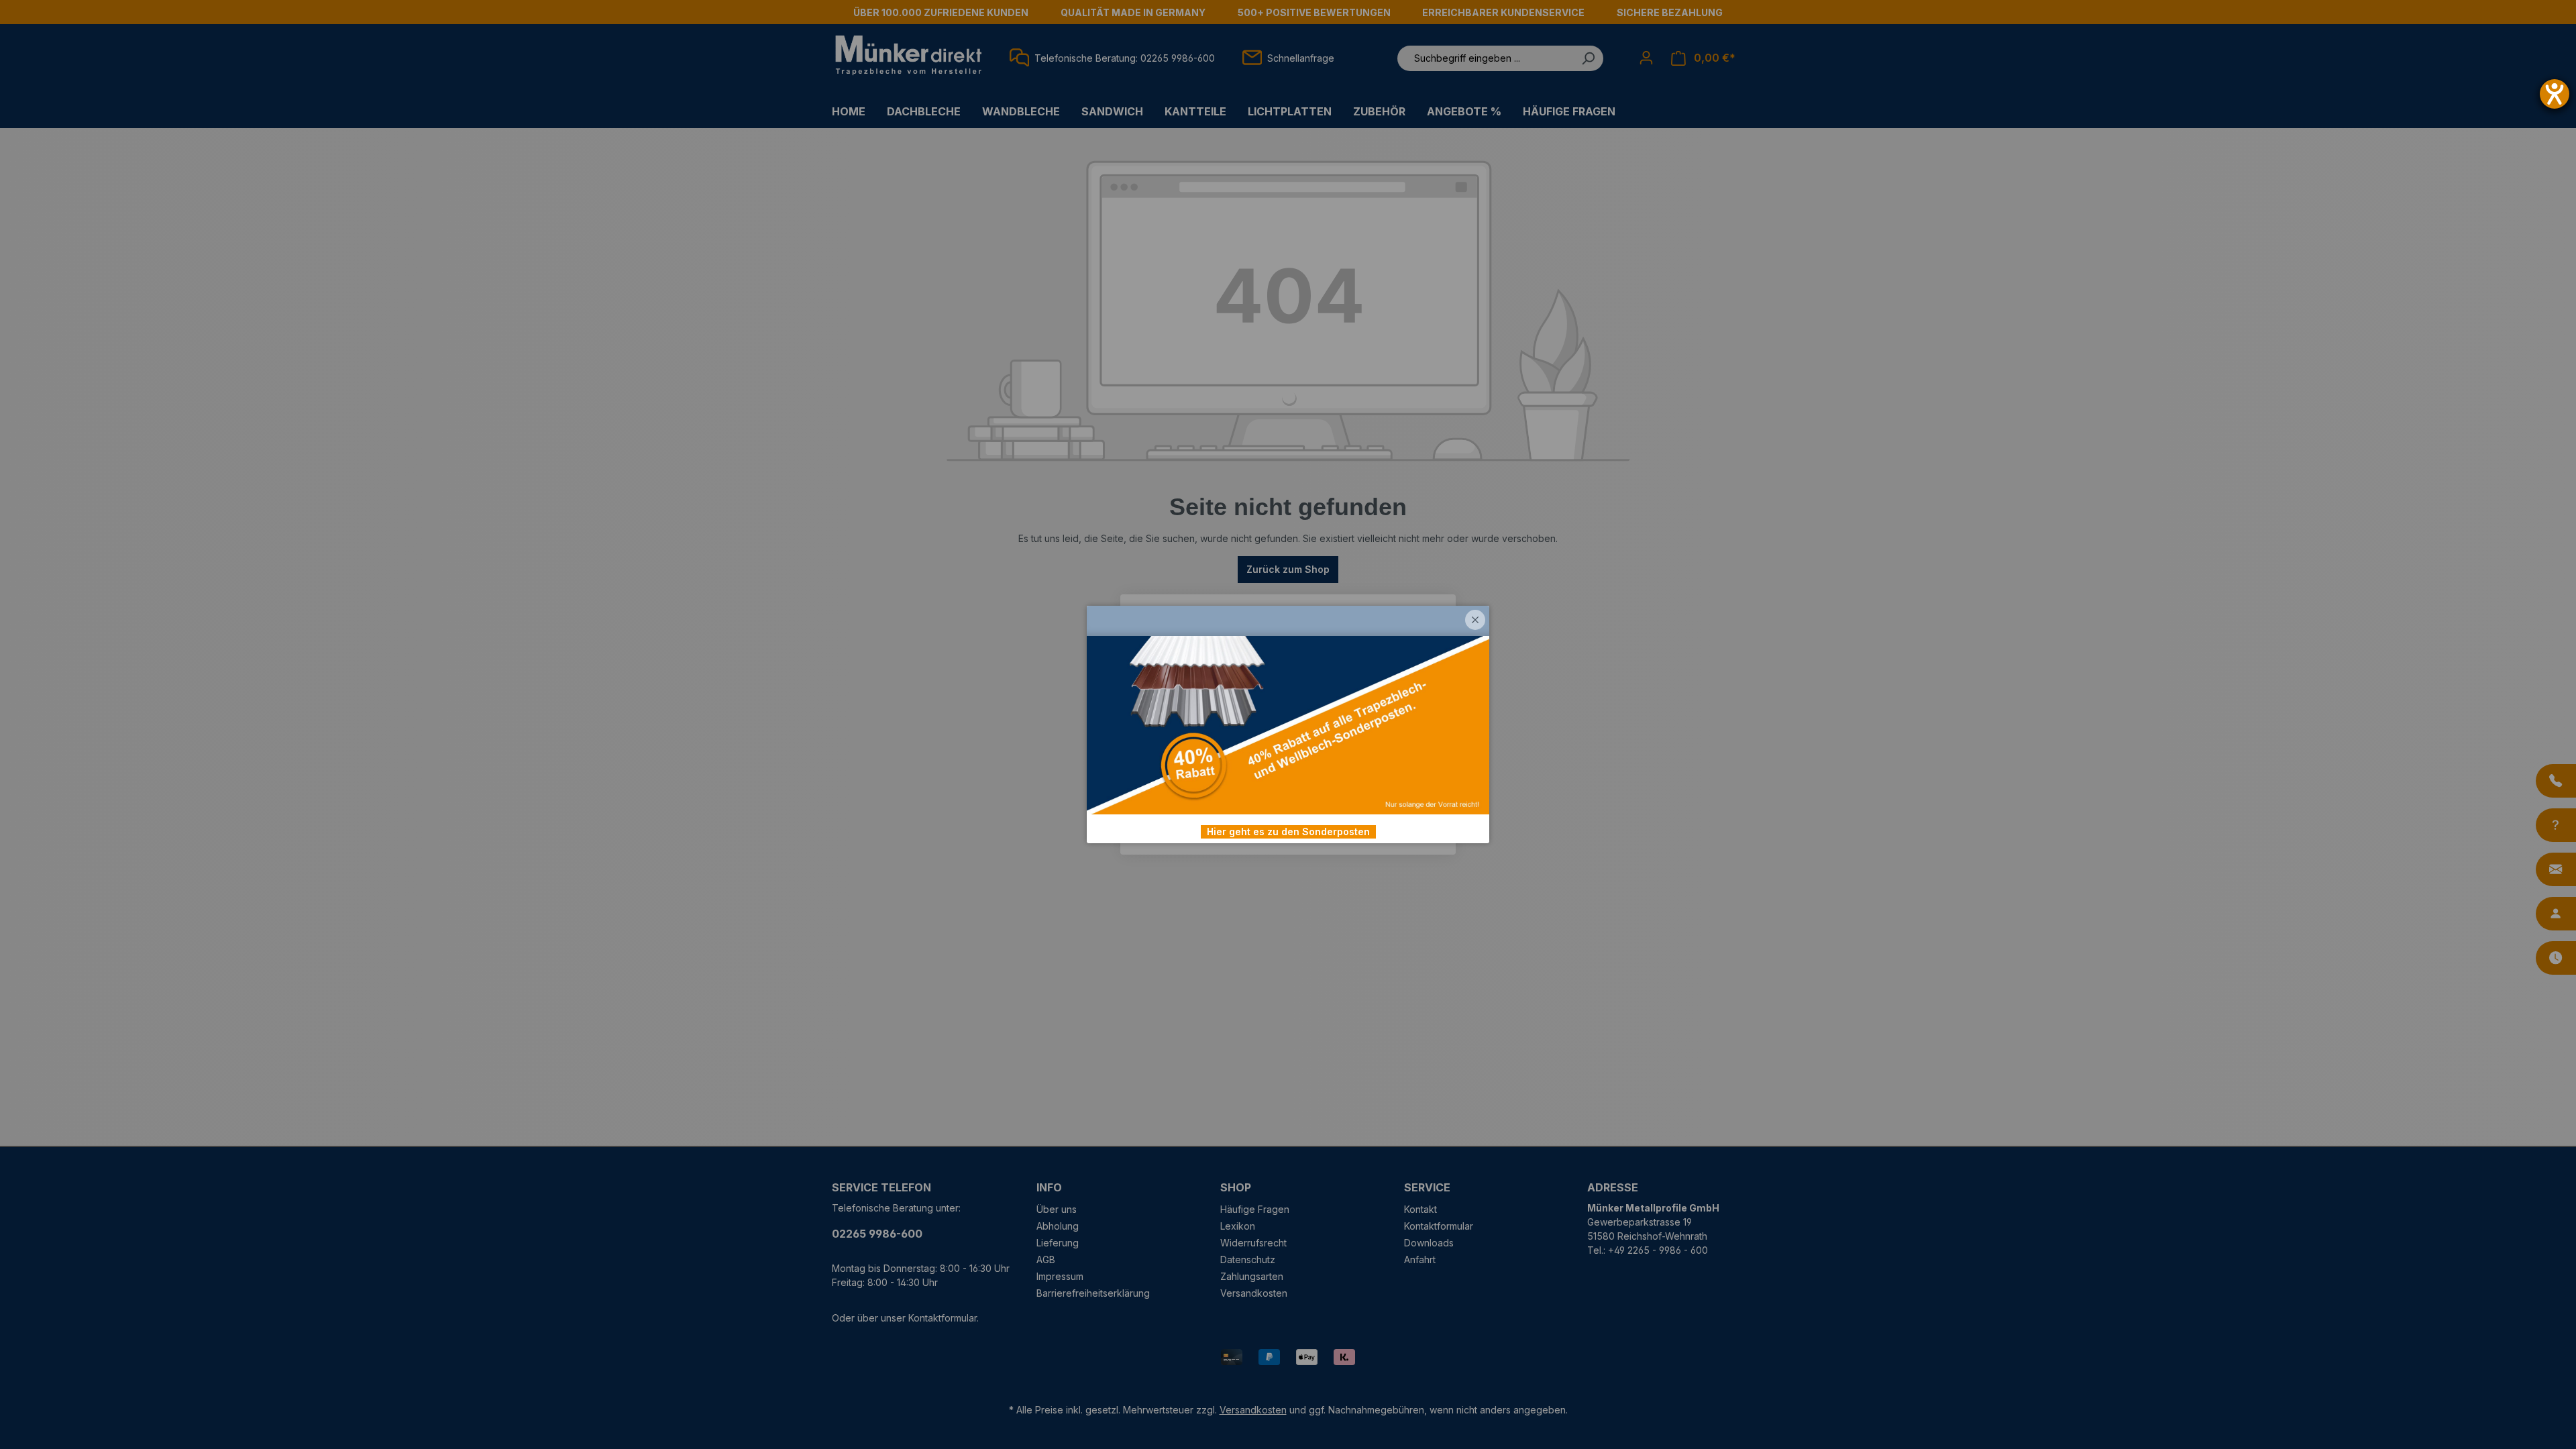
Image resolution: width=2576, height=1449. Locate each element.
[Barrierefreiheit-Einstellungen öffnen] (2555, 94)
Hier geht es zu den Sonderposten (1288, 831)
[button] (1475, 620)
